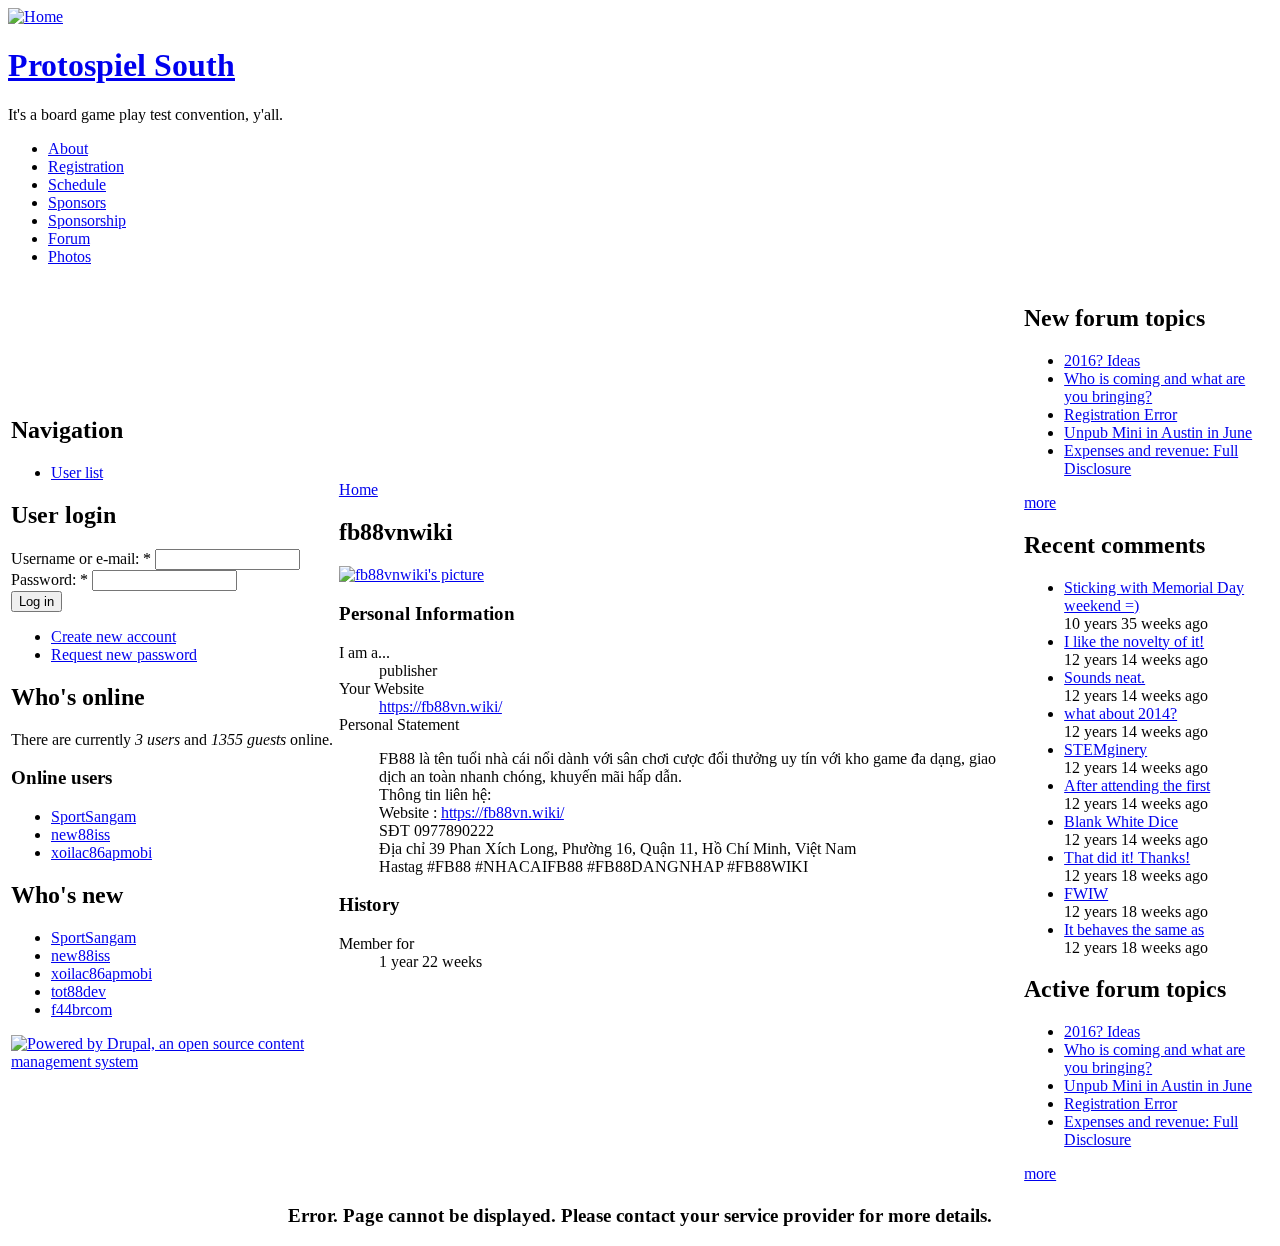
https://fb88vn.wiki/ (440, 706)
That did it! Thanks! (1127, 857)
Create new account (113, 636)
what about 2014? (1120, 713)
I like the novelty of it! (1134, 641)
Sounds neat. (1104, 677)
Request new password (124, 654)
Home (358, 489)
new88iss (80, 834)
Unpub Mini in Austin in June (1158, 432)
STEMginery (1105, 749)
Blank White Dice (1121, 821)
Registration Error (1120, 414)
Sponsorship (87, 220)
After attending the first (1137, 785)
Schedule (77, 184)
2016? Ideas (1102, 360)
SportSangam (93, 816)
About (68, 148)
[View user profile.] (411, 574)
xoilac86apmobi (101, 852)
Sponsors (77, 202)
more (1040, 502)
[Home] (35, 16)
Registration (86, 166)
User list (77, 472)
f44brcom (81, 1009)
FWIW (1086, 893)
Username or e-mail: (81, 558)
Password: (49, 579)
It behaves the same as (1134, 929)
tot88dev (78, 991)
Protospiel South (121, 65)
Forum (69, 238)
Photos (69, 256)
